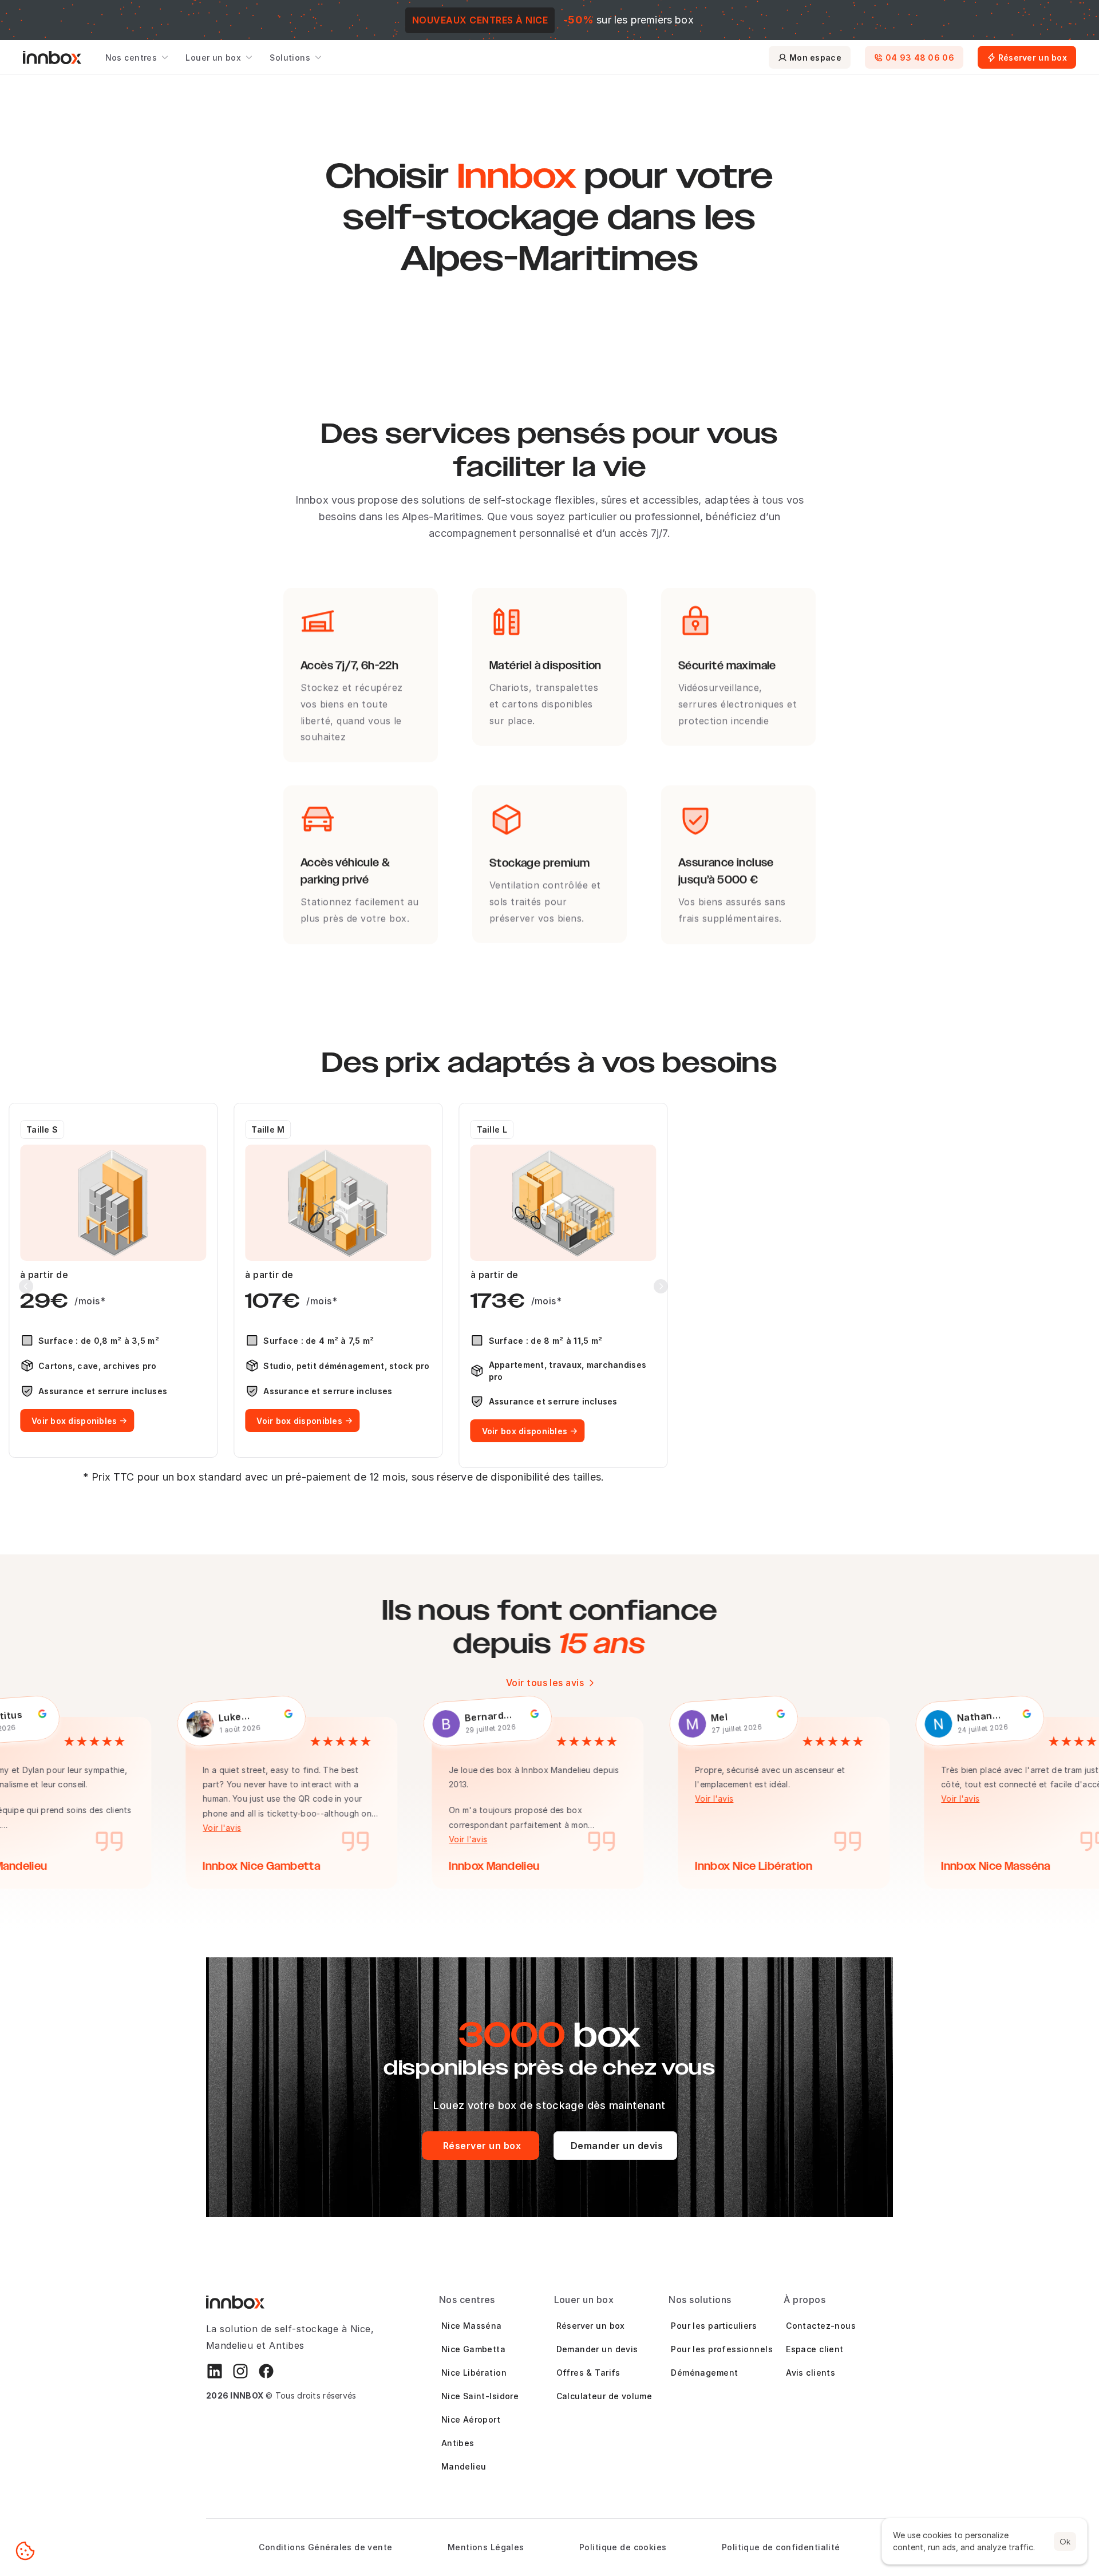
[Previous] (26, 1286)
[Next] (661, 1286)
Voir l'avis (216, 1828)
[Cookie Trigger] (25, 2551)
